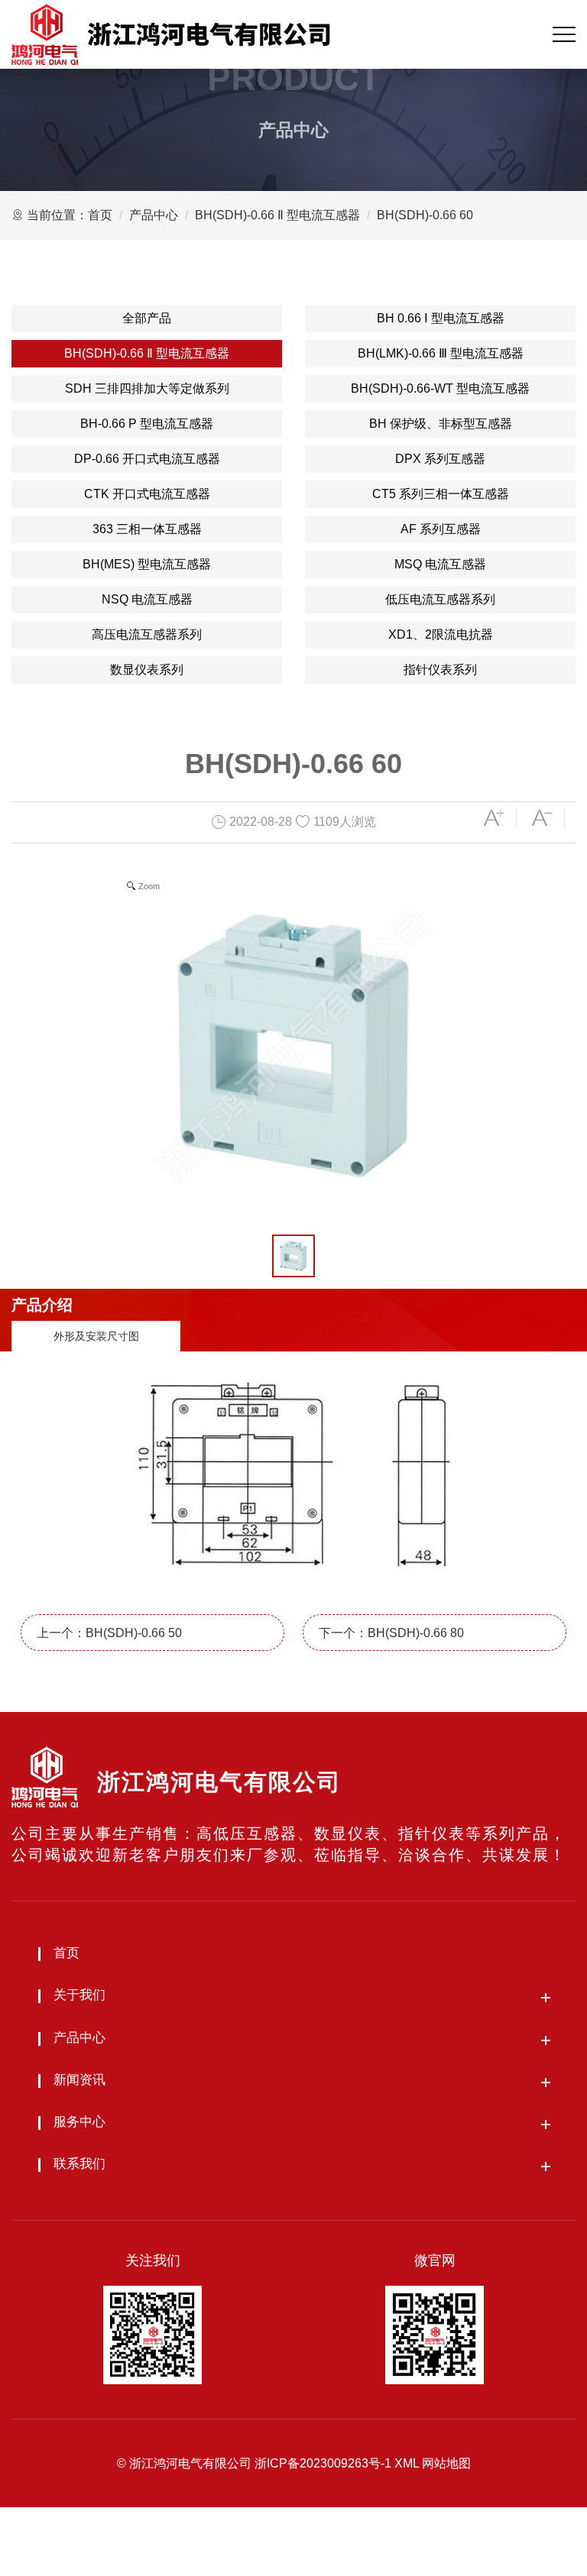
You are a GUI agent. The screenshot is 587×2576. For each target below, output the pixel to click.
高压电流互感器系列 (147, 634)
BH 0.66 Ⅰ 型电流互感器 (441, 318)
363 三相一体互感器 (147, 529)
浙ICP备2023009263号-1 (323, 2463)
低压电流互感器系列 (440, 599)
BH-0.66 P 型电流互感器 (147, 424)
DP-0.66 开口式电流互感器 (147, 459)
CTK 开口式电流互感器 (147, 494)
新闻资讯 (79, 2080)
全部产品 (147, 318)
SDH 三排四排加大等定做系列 (147, 388)
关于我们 (79, 1995)
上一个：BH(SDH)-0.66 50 (109, 1633)
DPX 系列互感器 (440, 459)
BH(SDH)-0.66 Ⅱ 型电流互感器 (277, 215)
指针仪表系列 (440, 670)
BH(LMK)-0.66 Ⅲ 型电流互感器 (441, 353)
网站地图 (446, 2463)
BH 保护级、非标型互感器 (441, 424)
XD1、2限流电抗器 (441, 634)
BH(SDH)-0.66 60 (425, 215)
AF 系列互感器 (441, 529)
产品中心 (154, 215)
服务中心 (79, 2122)
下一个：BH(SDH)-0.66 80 (391, 1633)
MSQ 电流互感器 (440, 564)
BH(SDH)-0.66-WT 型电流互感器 (440, 388)
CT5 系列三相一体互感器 (441, 494)
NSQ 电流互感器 (147, 599)
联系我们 (79, 2164)
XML (407, 2463)
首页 (100, 215)
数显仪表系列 (147, 670)
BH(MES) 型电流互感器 (147, 564)
